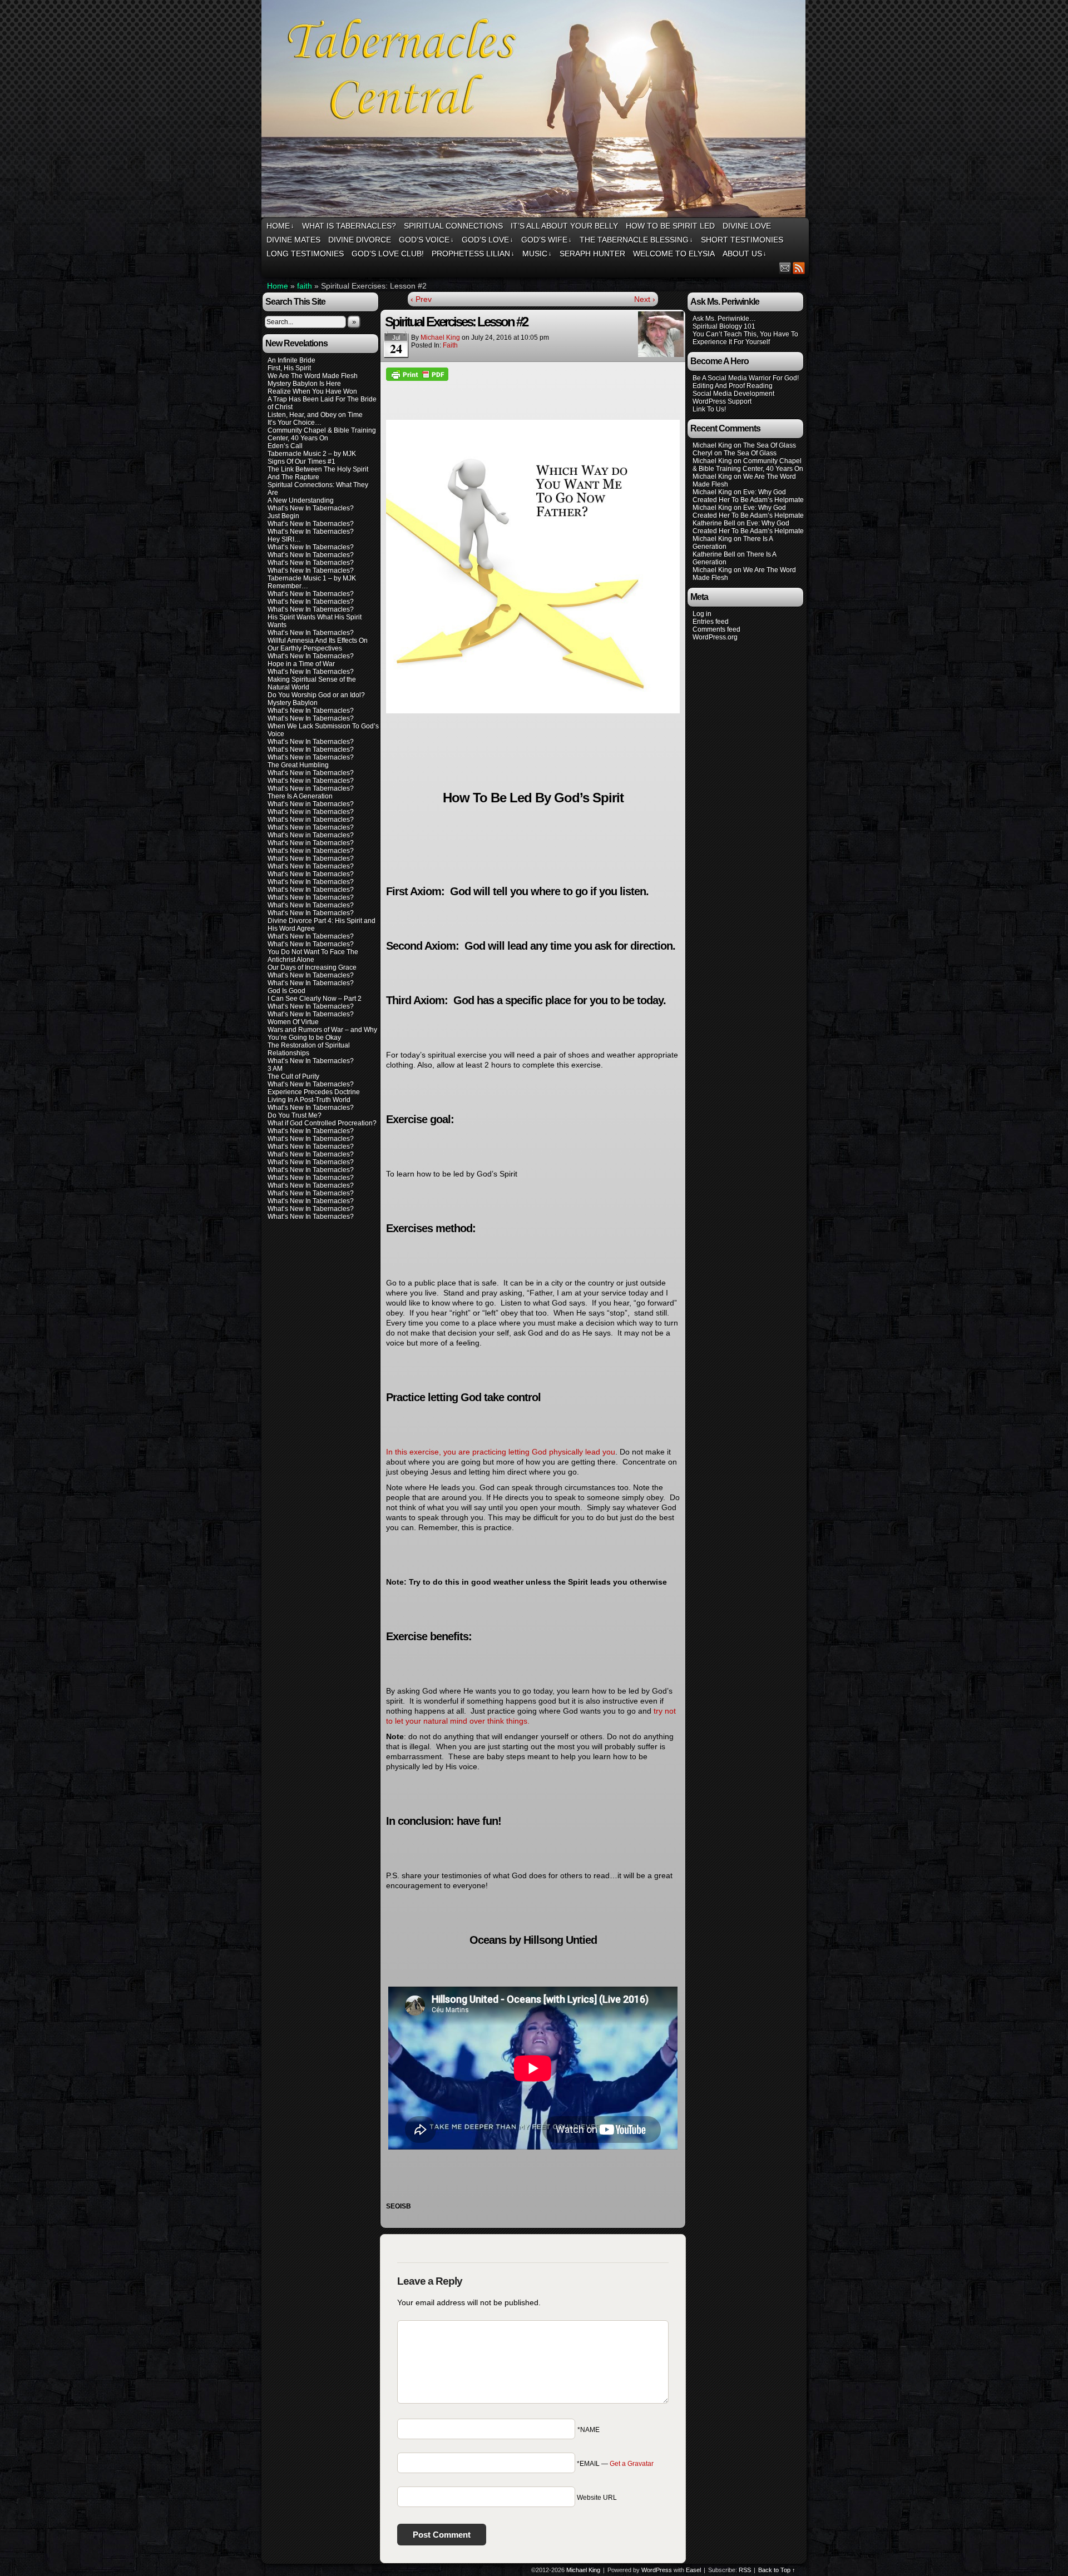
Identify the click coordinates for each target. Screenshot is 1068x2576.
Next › (645, 299)
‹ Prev (421, 299)
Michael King (440, 337)
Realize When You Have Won (312, 391)
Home (280, 226)
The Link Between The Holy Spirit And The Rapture (318, 473)
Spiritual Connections (453, 226)
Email (785, 268)
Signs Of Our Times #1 (301, 461)
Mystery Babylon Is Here (304, 384)
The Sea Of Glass (770, 445)
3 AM (275, 1069)
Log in (702, 614)
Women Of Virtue (293, 1022)
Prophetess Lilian (473, 254)
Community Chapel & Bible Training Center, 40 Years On (322, 434)
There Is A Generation (300, 796)
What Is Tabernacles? (349, 226)
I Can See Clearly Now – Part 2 (315, 999)
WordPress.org (715, 637)
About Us (745, 254)
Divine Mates (293, 240)
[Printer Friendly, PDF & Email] (417, 374)
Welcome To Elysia (674, 254)
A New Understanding (301, 500)
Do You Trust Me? (295, 1115)
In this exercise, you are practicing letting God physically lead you (501, 1452)
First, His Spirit (289, 368)
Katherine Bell (714, 523)
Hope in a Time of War (301, 664)
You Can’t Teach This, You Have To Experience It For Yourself (745, 338)
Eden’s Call (285, 446)
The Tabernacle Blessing (636, 240)
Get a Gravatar (632, 2464)
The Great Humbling (298, 765)
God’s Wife (547, 240)
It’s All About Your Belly (564, 226)
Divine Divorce (360, 240)
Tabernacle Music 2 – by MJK (312, 454)
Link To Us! (709, 409)
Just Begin (283, 516)
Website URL (597, 2498)
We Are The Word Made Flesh (313, 376)
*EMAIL (615, 2464)
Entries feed (711, 622)
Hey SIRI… (284, 539)
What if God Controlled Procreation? (322, 1123)
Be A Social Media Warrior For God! (746, 378)
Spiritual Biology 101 (724, 326)
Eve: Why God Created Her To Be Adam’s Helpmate (748, 496)
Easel (693, 2570)
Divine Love (747, 226)
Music (537, 254)
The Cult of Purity (293, 1076)
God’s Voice (426, 240)
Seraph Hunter (592, 254)
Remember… (288, 586)
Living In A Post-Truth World (309, 1100)
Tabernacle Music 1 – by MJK (312, 578)
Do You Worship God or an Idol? (316, 695)
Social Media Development (733, 394)
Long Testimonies (305, 254)
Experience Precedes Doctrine (314, 1092)
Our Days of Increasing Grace (312, 967)
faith (305, 286)
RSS (799, 268)
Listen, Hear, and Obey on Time (315, 415)
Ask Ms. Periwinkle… (724, 319)
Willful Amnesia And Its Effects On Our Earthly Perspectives (318, 644)
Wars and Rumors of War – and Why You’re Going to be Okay (322, 1034)
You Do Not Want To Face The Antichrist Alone (313, 956)
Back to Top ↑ (777, 2570)
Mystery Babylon (293, 703)
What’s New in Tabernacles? (311, 757)
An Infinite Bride (291, 360)
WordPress (657, 2570)
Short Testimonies (742, 240)
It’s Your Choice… (295, 423)
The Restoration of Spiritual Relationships (309, 1049)
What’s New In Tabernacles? (311, 508)
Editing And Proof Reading (733, 386)
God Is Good (286, 991)
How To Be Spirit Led (670, 226)
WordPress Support (722, 401)
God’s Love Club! (388, 254)
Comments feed (716, 629)
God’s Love (488, 240)
